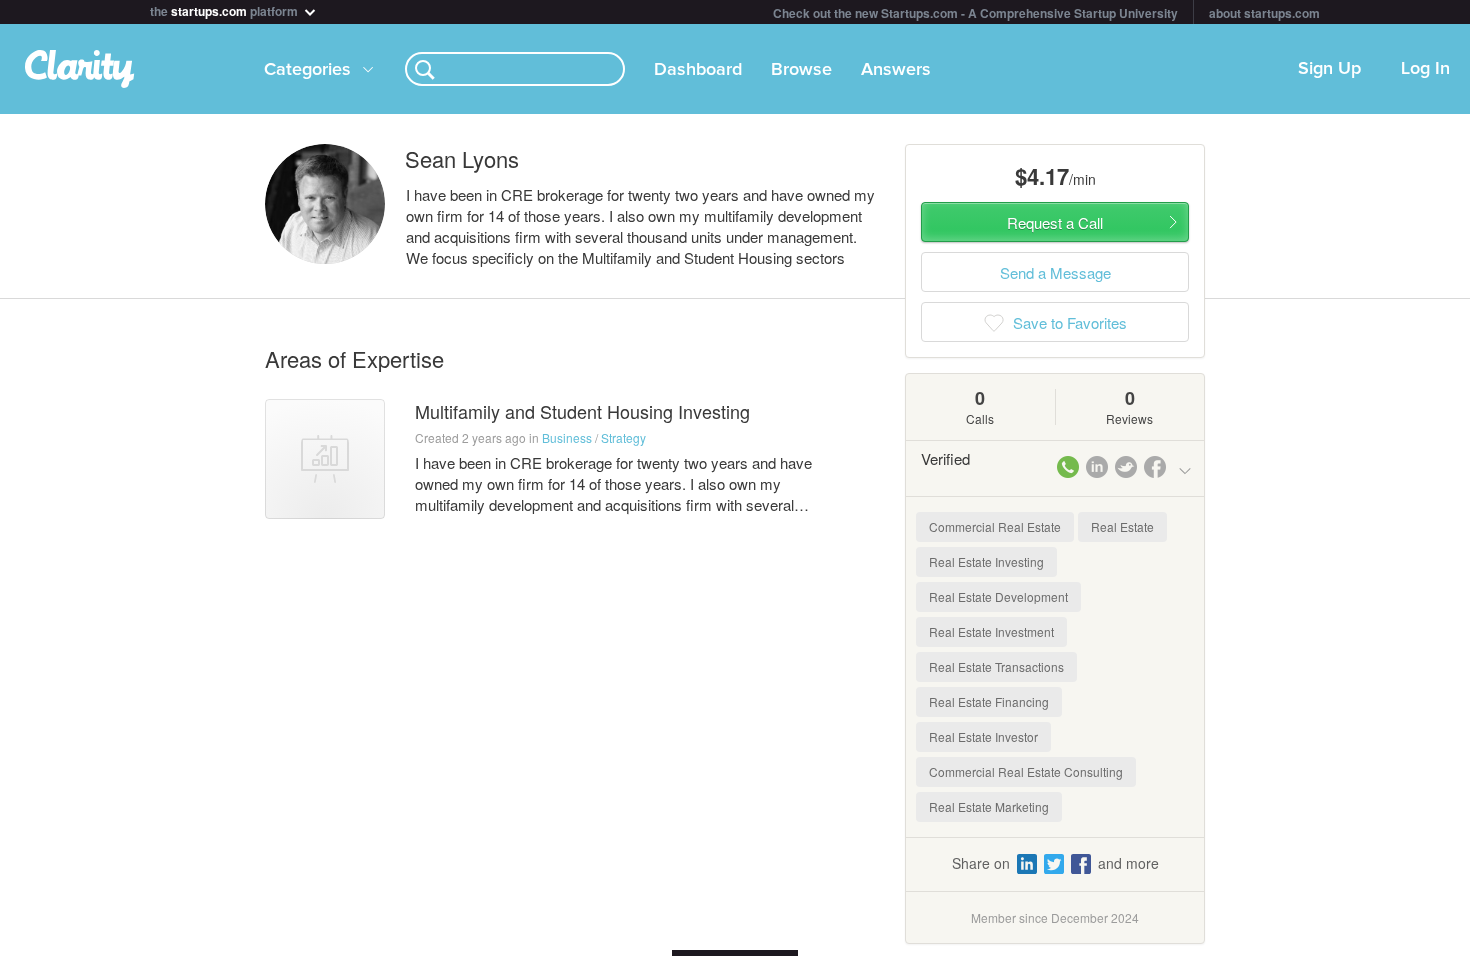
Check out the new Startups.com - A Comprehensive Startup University (975, 13)
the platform (225, 9)
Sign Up (1329, 69)
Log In (1425, 69)
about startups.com (1264, 13)
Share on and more (1055, 863)
